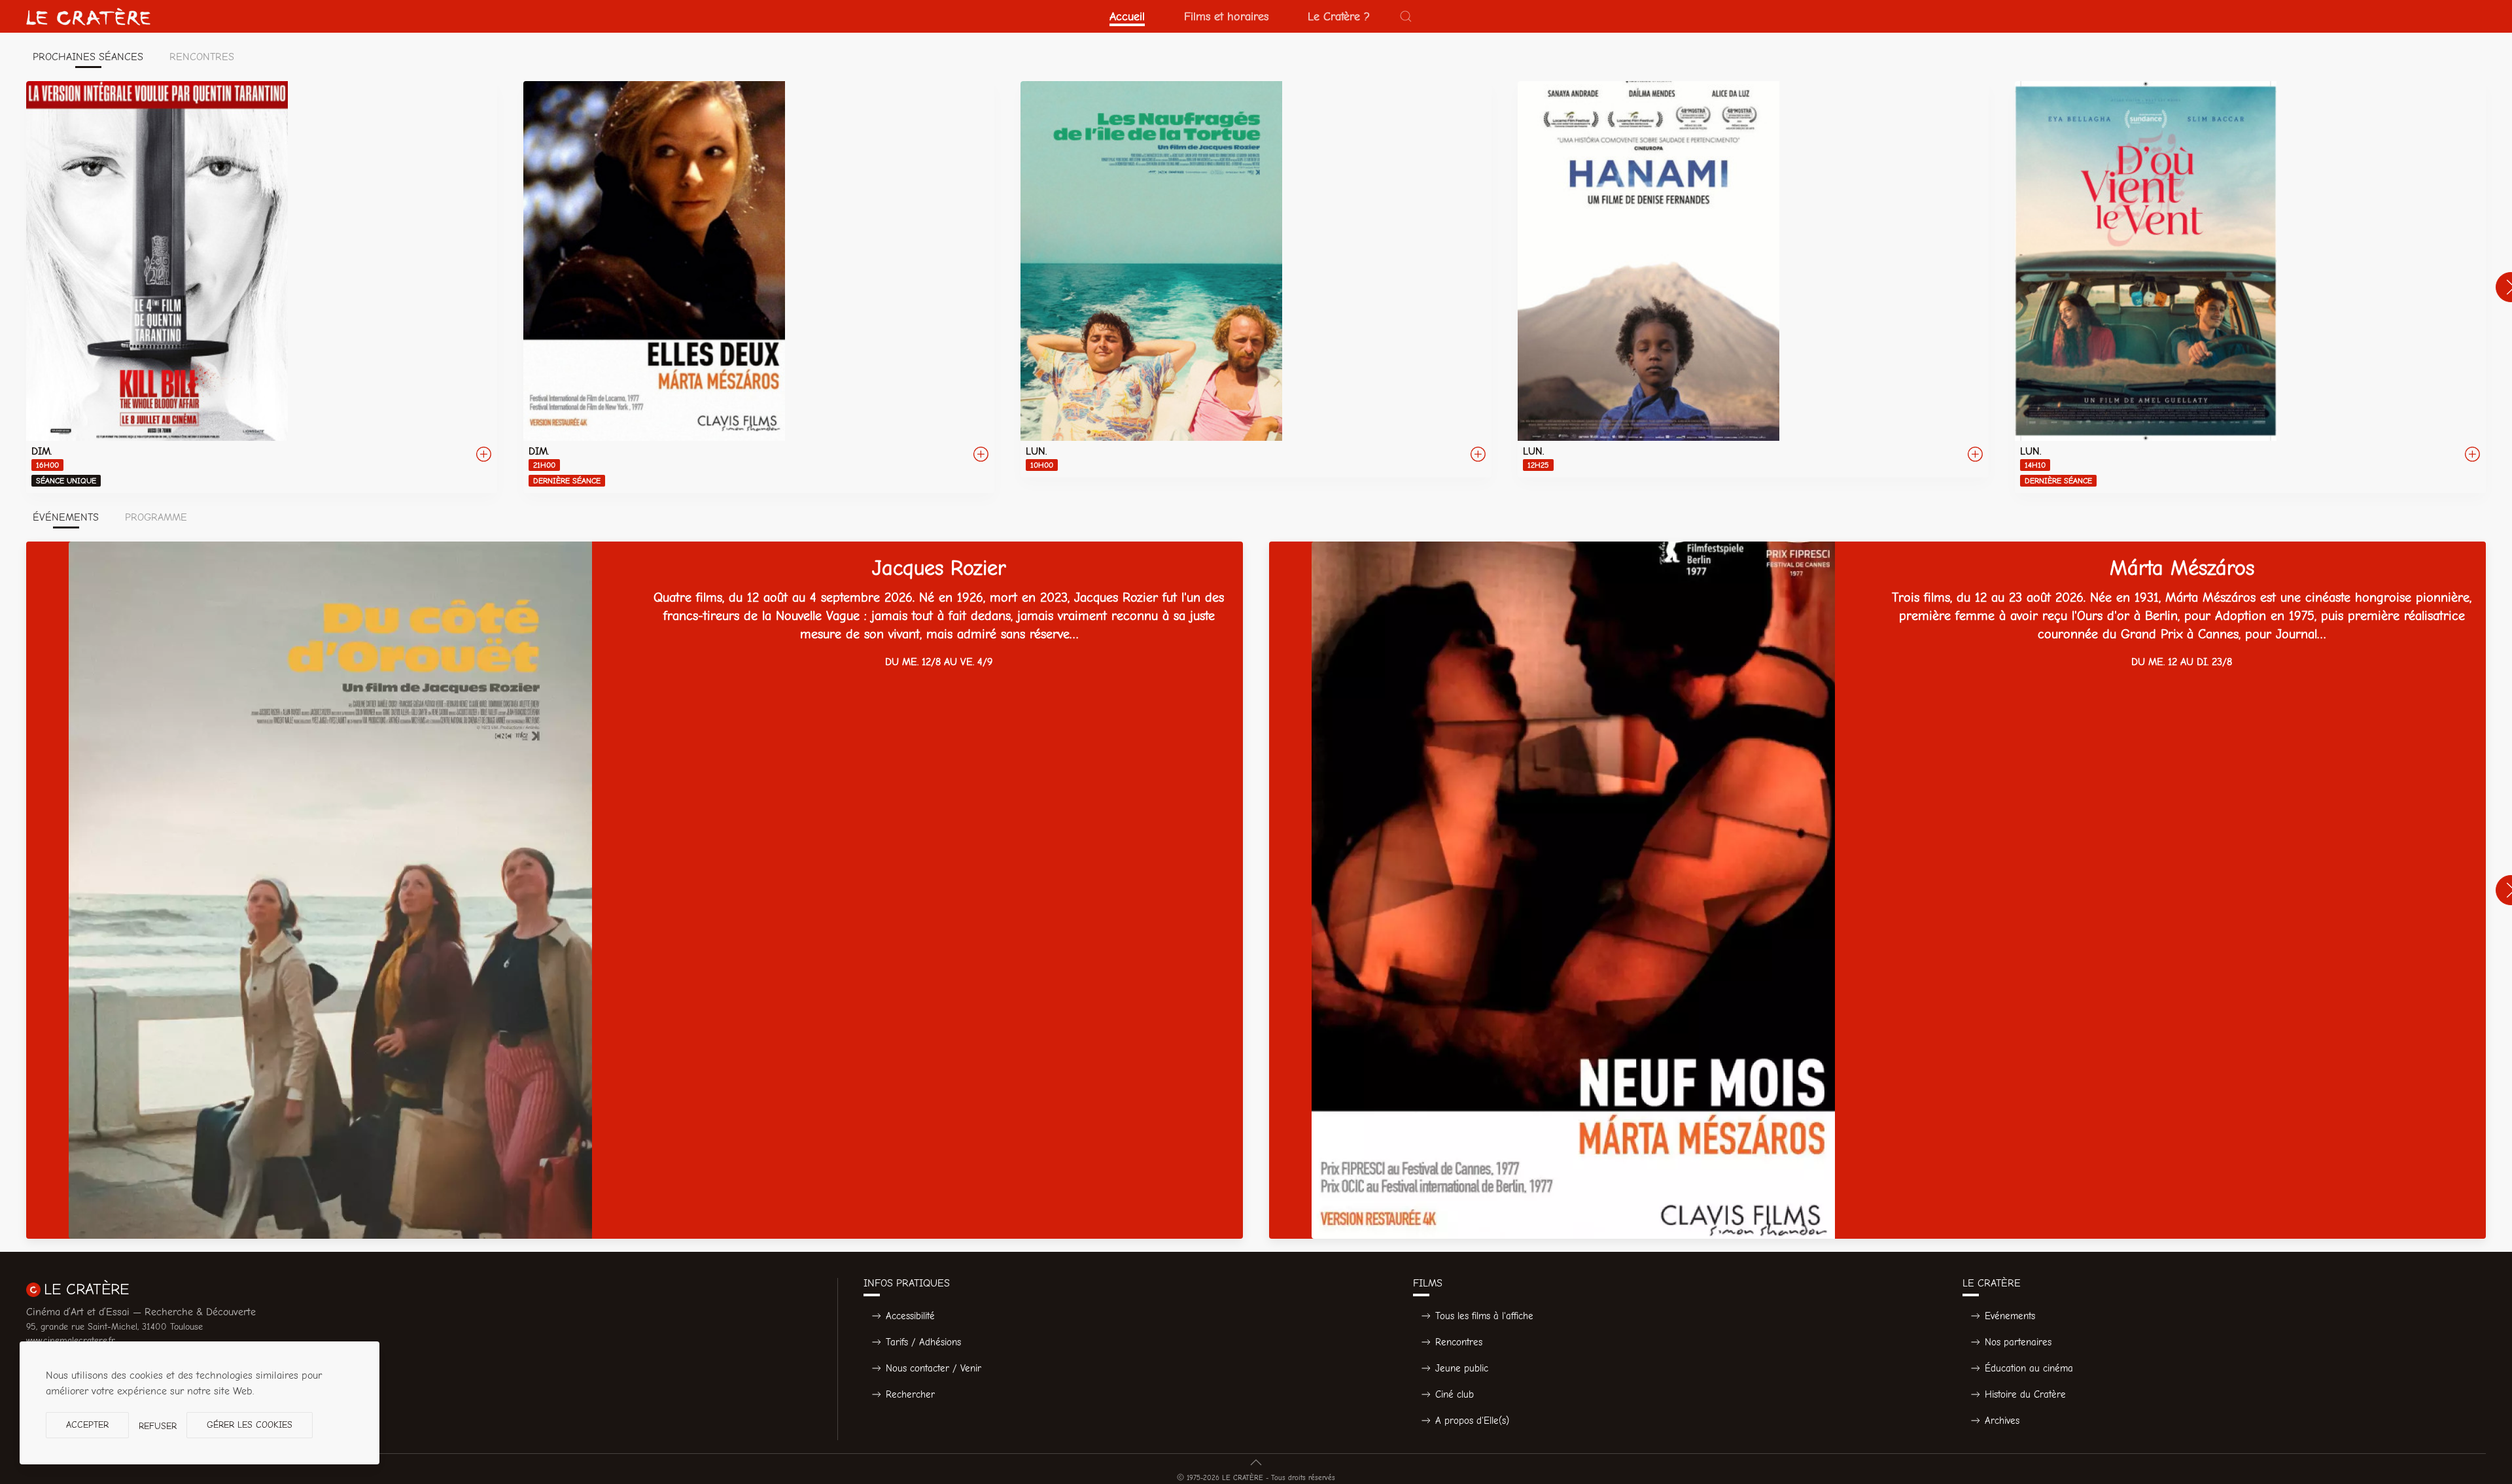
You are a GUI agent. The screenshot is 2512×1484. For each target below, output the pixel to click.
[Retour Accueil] (88, 16)
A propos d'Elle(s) (1472, 1421)
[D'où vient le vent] (2250, 287)
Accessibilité (910, 1316)
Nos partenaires (2018, 1342)
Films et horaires (1226, 16)
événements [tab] (66, 517)
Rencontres (1459, 1342)
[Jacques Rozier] (635, 890)
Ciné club (1455, 1394)
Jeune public (1462, 1368)
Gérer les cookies (250, 1425)
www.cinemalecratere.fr (71, 1340)
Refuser (158, 1426)
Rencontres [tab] (202, 57)
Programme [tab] (156, 517)
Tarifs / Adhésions (923, 1342)
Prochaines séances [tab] (88, 57)
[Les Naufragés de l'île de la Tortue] (1256, 279)
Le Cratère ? (1339, 16)
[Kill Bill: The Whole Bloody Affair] (262, 287)
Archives (2002, 1421)
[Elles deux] (759, 287)
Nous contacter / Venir (933, 1368)
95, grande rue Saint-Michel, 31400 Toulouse (114, 1327)
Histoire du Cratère (2025, 1394)
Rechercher (910, 1394)
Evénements (2010, 1316)
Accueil (1127, 16)
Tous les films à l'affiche (1484, 1316)
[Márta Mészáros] (1877, 890)
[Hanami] (1753, 279)
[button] (1406, 16)
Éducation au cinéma (2029, 1368)
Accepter (87, 1425)
